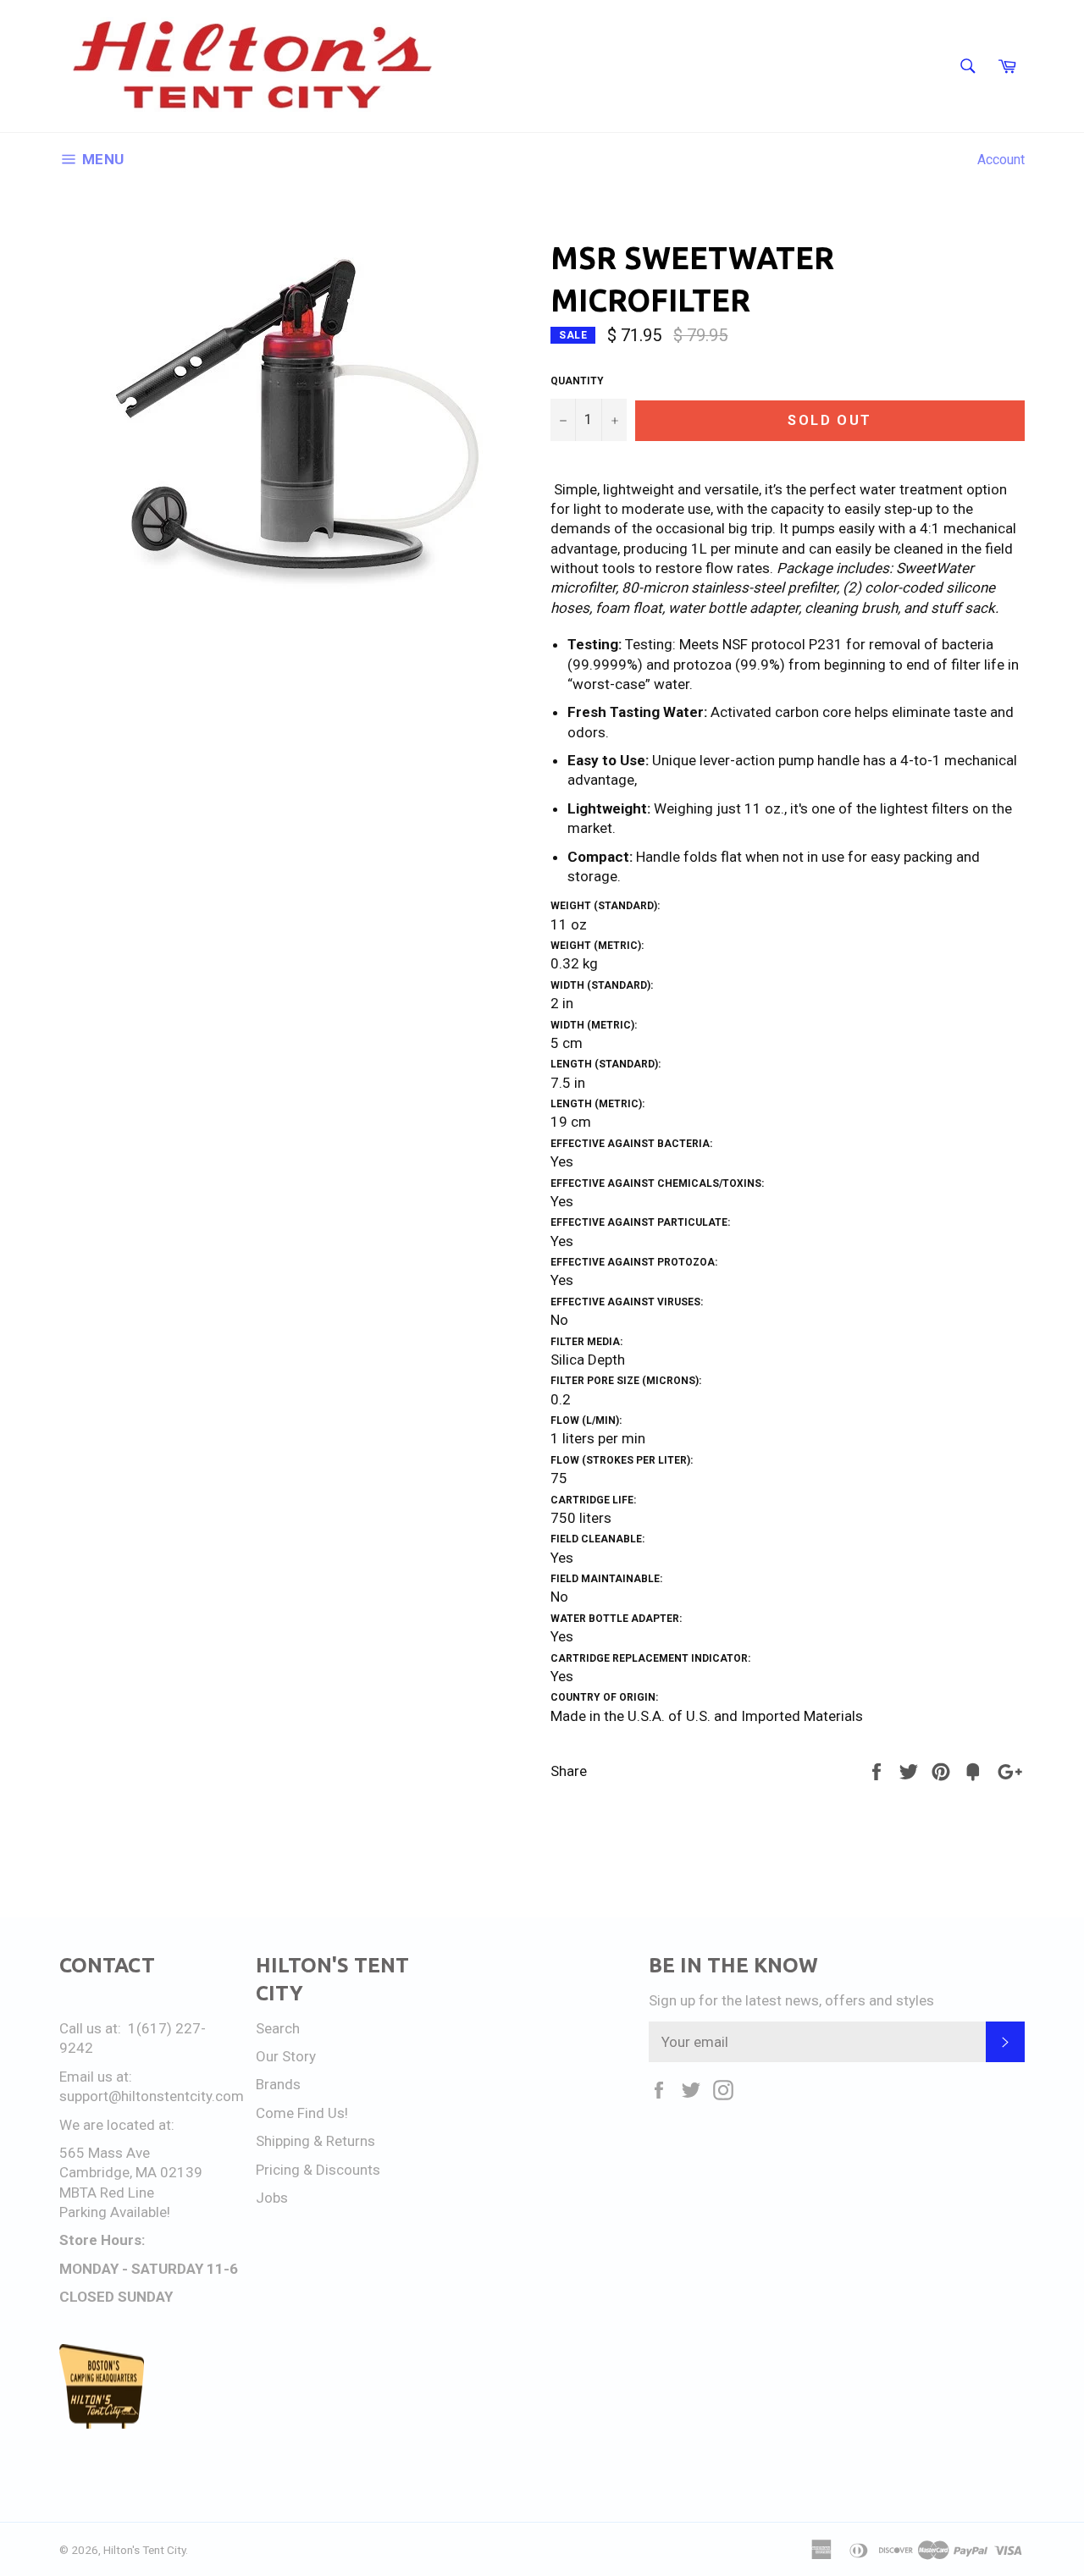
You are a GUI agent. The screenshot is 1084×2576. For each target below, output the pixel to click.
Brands (278, 2084)
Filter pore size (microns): (626, 1381)
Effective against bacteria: (631, 1144)
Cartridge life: (593, 1500)
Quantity (577, 381)
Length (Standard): (606, 1064)
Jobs (272, 2198)
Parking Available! (115, 2212)
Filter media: (586, 1342)
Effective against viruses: (627, 1302)
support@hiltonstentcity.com (152, 2096)
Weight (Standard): (605, 906)
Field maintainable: (606, 1579)
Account (1001, 160)
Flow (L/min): (586, 1420)
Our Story (286, 2056)
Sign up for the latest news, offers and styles (791, 2000)
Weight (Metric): (597, 946)
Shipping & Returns (315, 2141)
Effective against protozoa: (634, 1262)
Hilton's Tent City (144, 2550)
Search (278, 2028)
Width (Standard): (602, 985)
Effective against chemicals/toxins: (657, 1183)
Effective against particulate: (640, 1222)
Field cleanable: (597, 1539)
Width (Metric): (594, 1025)
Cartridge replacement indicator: (650, 1658)
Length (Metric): (597, 1104)
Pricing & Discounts (318, 2170)
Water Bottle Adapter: (616, 1619)
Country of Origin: (604, 1697)
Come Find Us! (302, 2113)
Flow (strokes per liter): (622, 1460)
